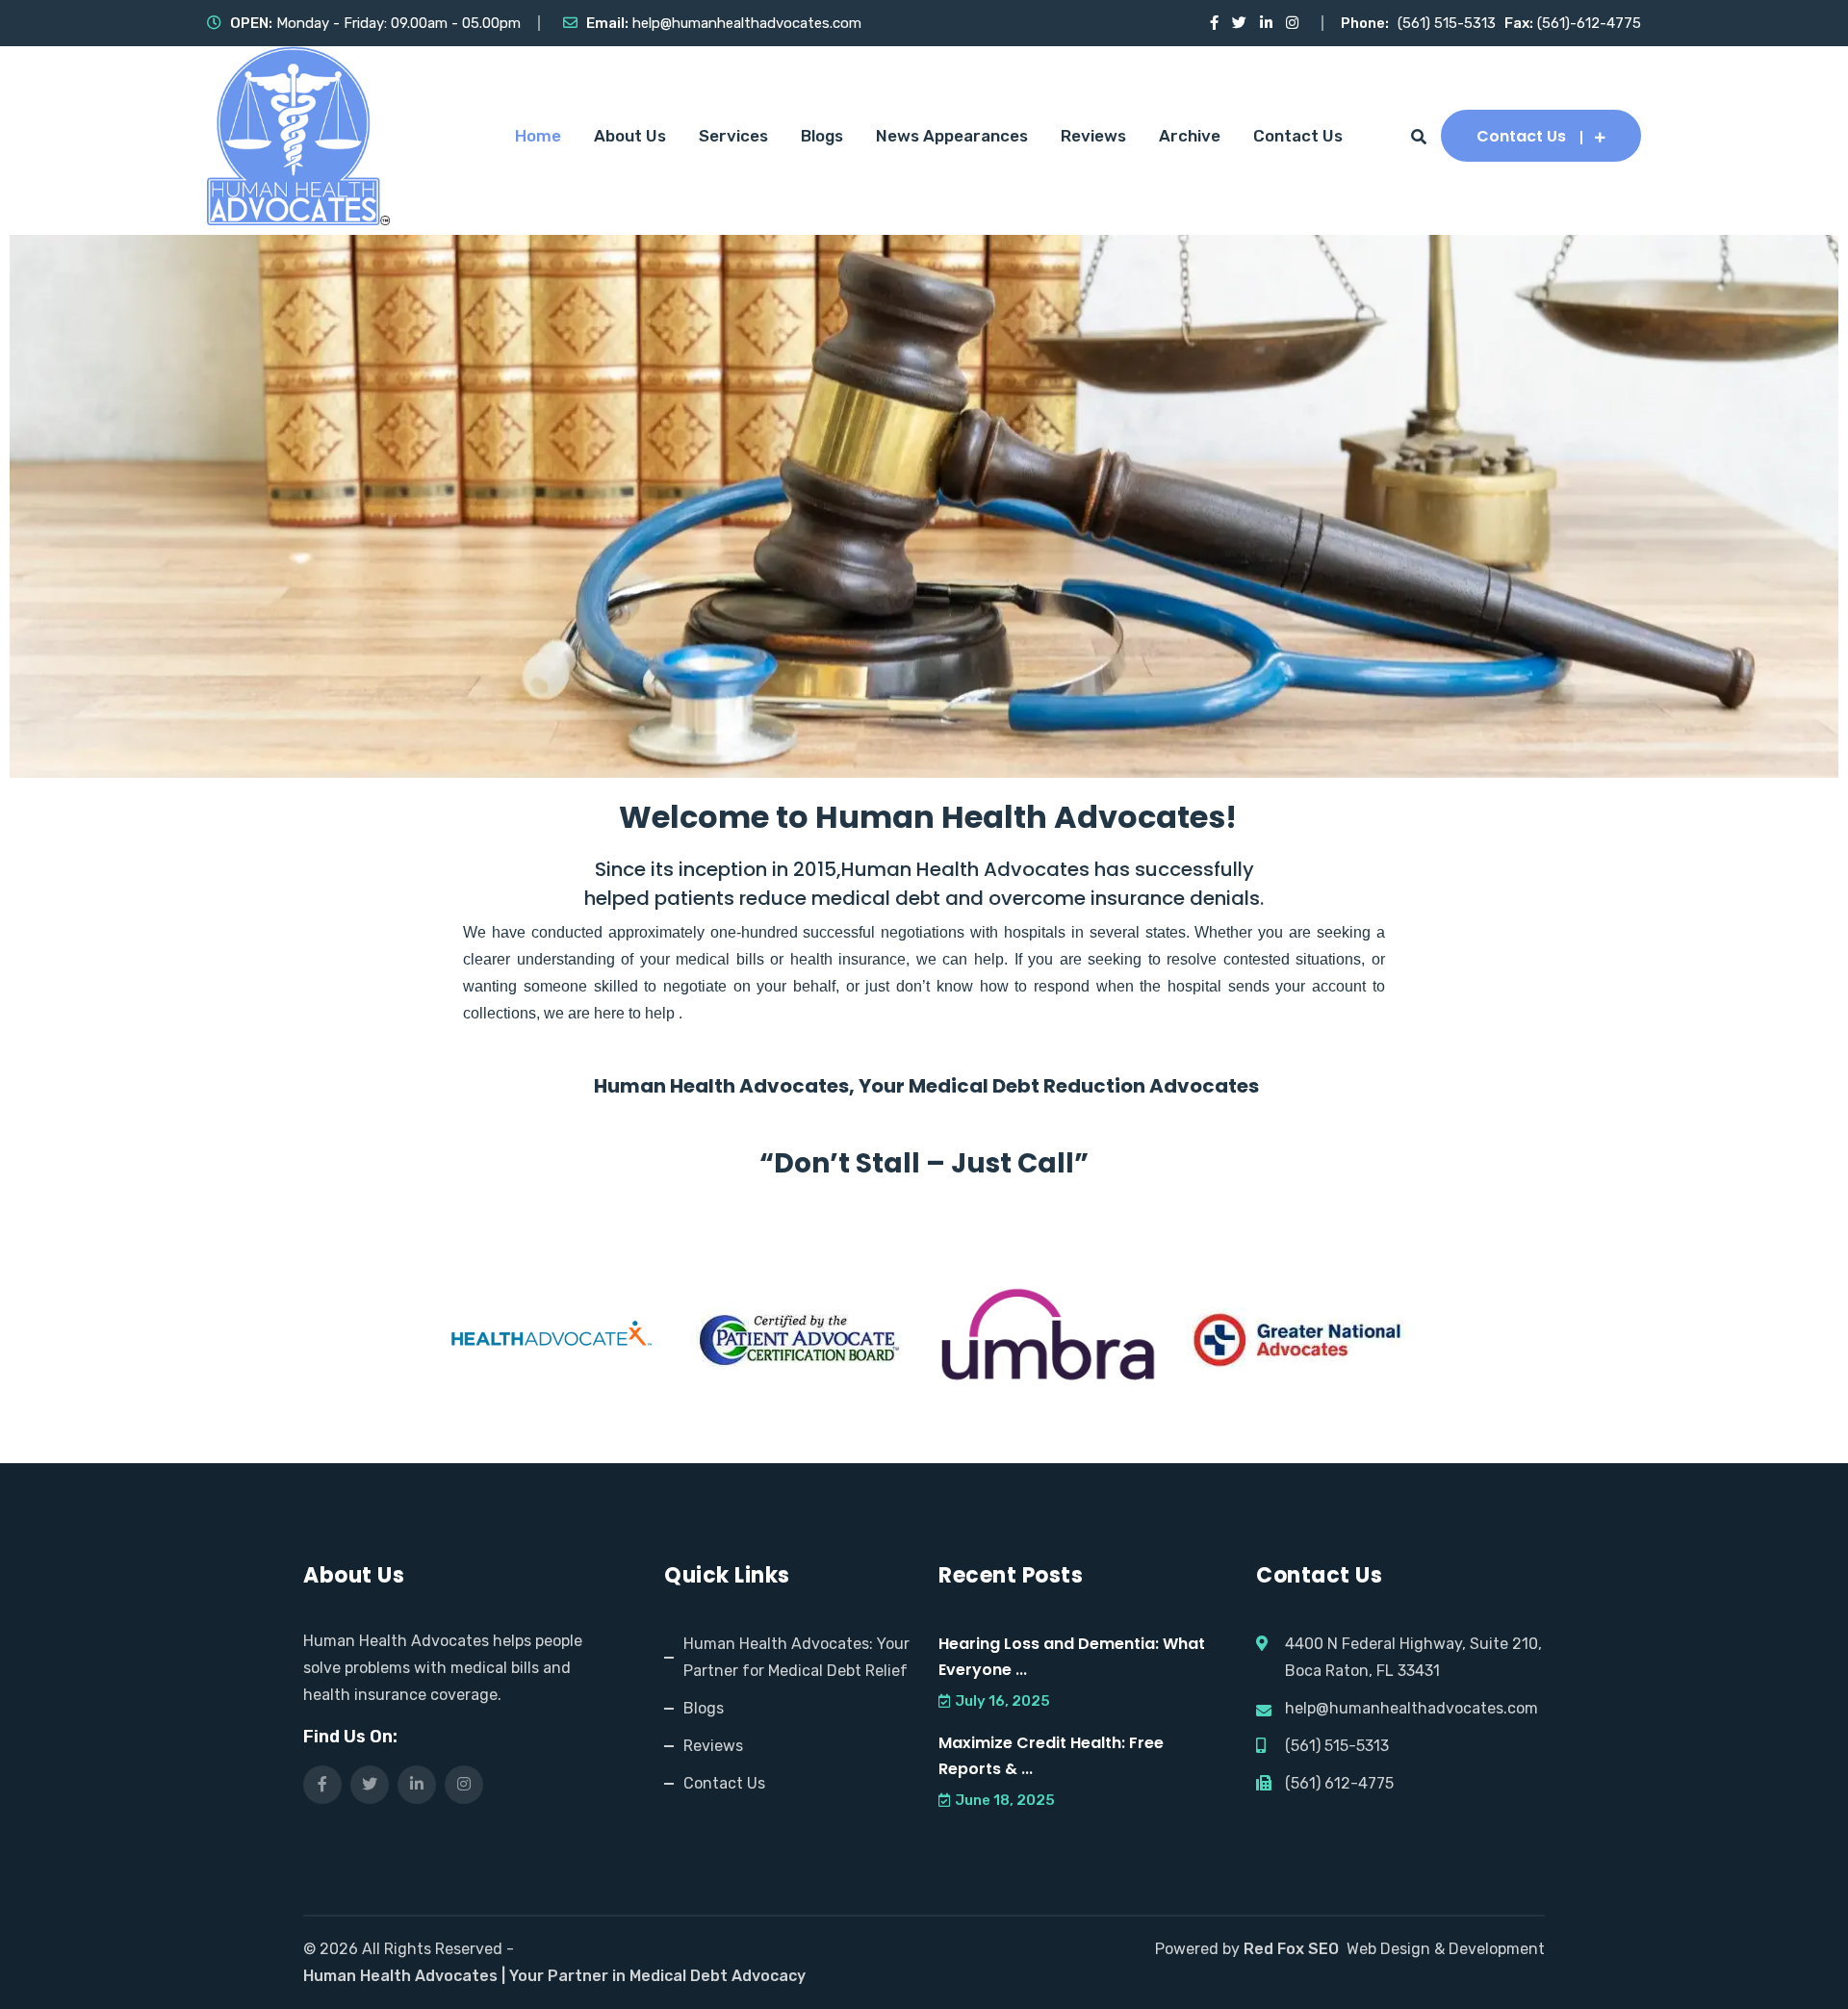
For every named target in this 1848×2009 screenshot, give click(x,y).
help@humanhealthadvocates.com (747, 23)
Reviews (1093, 136)
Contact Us (1298, 136)
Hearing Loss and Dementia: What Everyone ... (1072, 1657)
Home (538, 136)
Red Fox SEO (1291, 1949)
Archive (1190, 136)
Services (733, 136)
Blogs (822, 136)
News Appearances (952, 136)
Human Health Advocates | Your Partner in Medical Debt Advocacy (554, 1976)
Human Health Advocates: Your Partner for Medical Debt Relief (796, 1657)
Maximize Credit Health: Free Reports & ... (1051, 1756)
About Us (630, 136)
